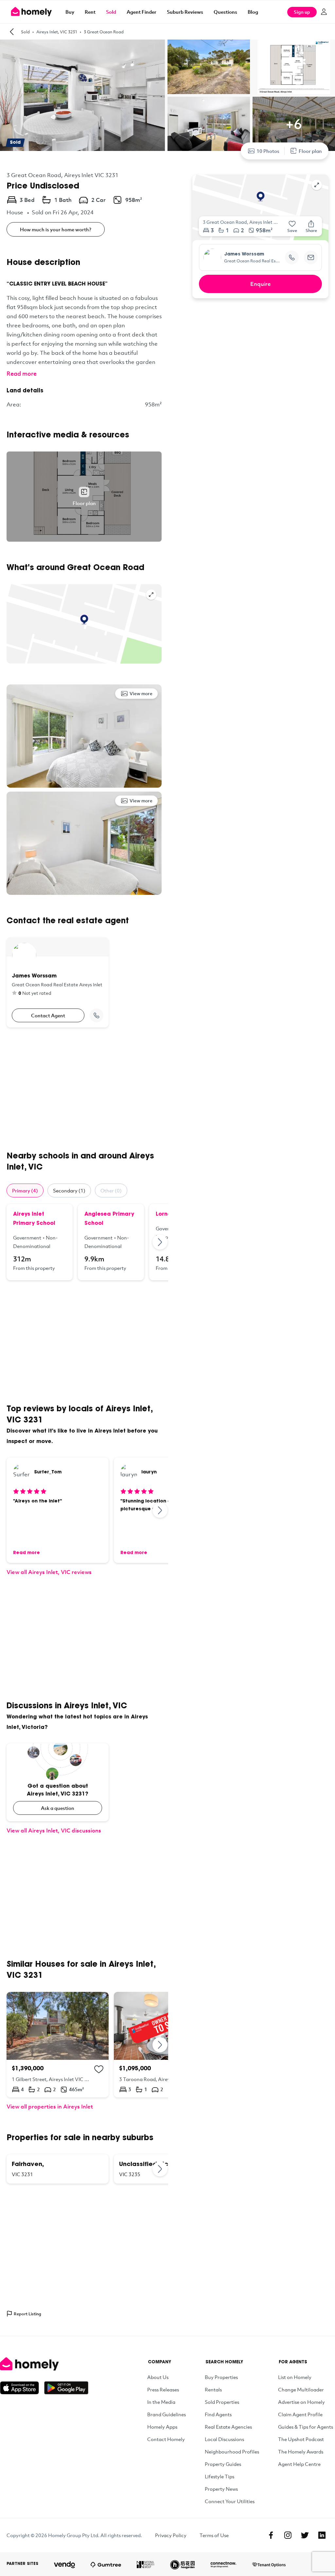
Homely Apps (162, 2427)
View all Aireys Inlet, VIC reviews (49, 1572)
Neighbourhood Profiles (232, 2452)
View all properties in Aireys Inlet (50, 2106)
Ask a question (58, 1808)
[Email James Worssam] (311, 257)
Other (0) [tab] (111, 1190)
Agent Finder (141, 12)
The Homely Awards (301, 2452)
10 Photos (268, 151)
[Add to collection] (99, 2069)
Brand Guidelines (167, 2414)
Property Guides (223, 2464)
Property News (221, 2489)
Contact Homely (166, 2439)
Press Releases (163, 2389)
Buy (70, 12)
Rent (90, 12)
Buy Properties (221, 2377)
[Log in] (324, 12)
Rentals (213, 2389)
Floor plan (310, 151)
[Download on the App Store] (22, 2388)
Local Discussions (224, 2439)
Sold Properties (222, 2402)
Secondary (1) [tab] (69, 1190)
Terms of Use (214, 2535)
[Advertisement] (84, 1089)
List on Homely (295, 2377)
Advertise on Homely (301, 2402)
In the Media (161, 2402)
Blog (253, 12)
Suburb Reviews (185, 12)
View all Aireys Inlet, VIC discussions (54, 1830)
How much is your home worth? (56, 229)
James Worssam (244, 254)
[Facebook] (271, 2535)
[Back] (12, 32)
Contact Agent (48, 1015)
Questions (225, 12)
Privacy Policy (171, 2535)
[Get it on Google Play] (66, 2388)
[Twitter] (305, 2535)
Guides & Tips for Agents (306, 2427)
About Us (158, 2377)
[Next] (160, 1242)
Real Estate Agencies (228, 2427)
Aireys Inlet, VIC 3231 (57, 32)
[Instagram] (288, 2535)
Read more (22, 373)
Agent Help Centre (299, 2464)
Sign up (302, 12)
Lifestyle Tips (220, 2476)
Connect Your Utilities (230, 2501)
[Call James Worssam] (97, 1015)
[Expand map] (151, 595)
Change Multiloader (301, 2389)
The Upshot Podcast (301, 2439)
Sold (111, 12)
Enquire (261, 284)
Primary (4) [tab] (25, 1190)
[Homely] (44, 2364)
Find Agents (218, 2414)
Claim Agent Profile (300, 2414)
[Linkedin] (322, 2535)
